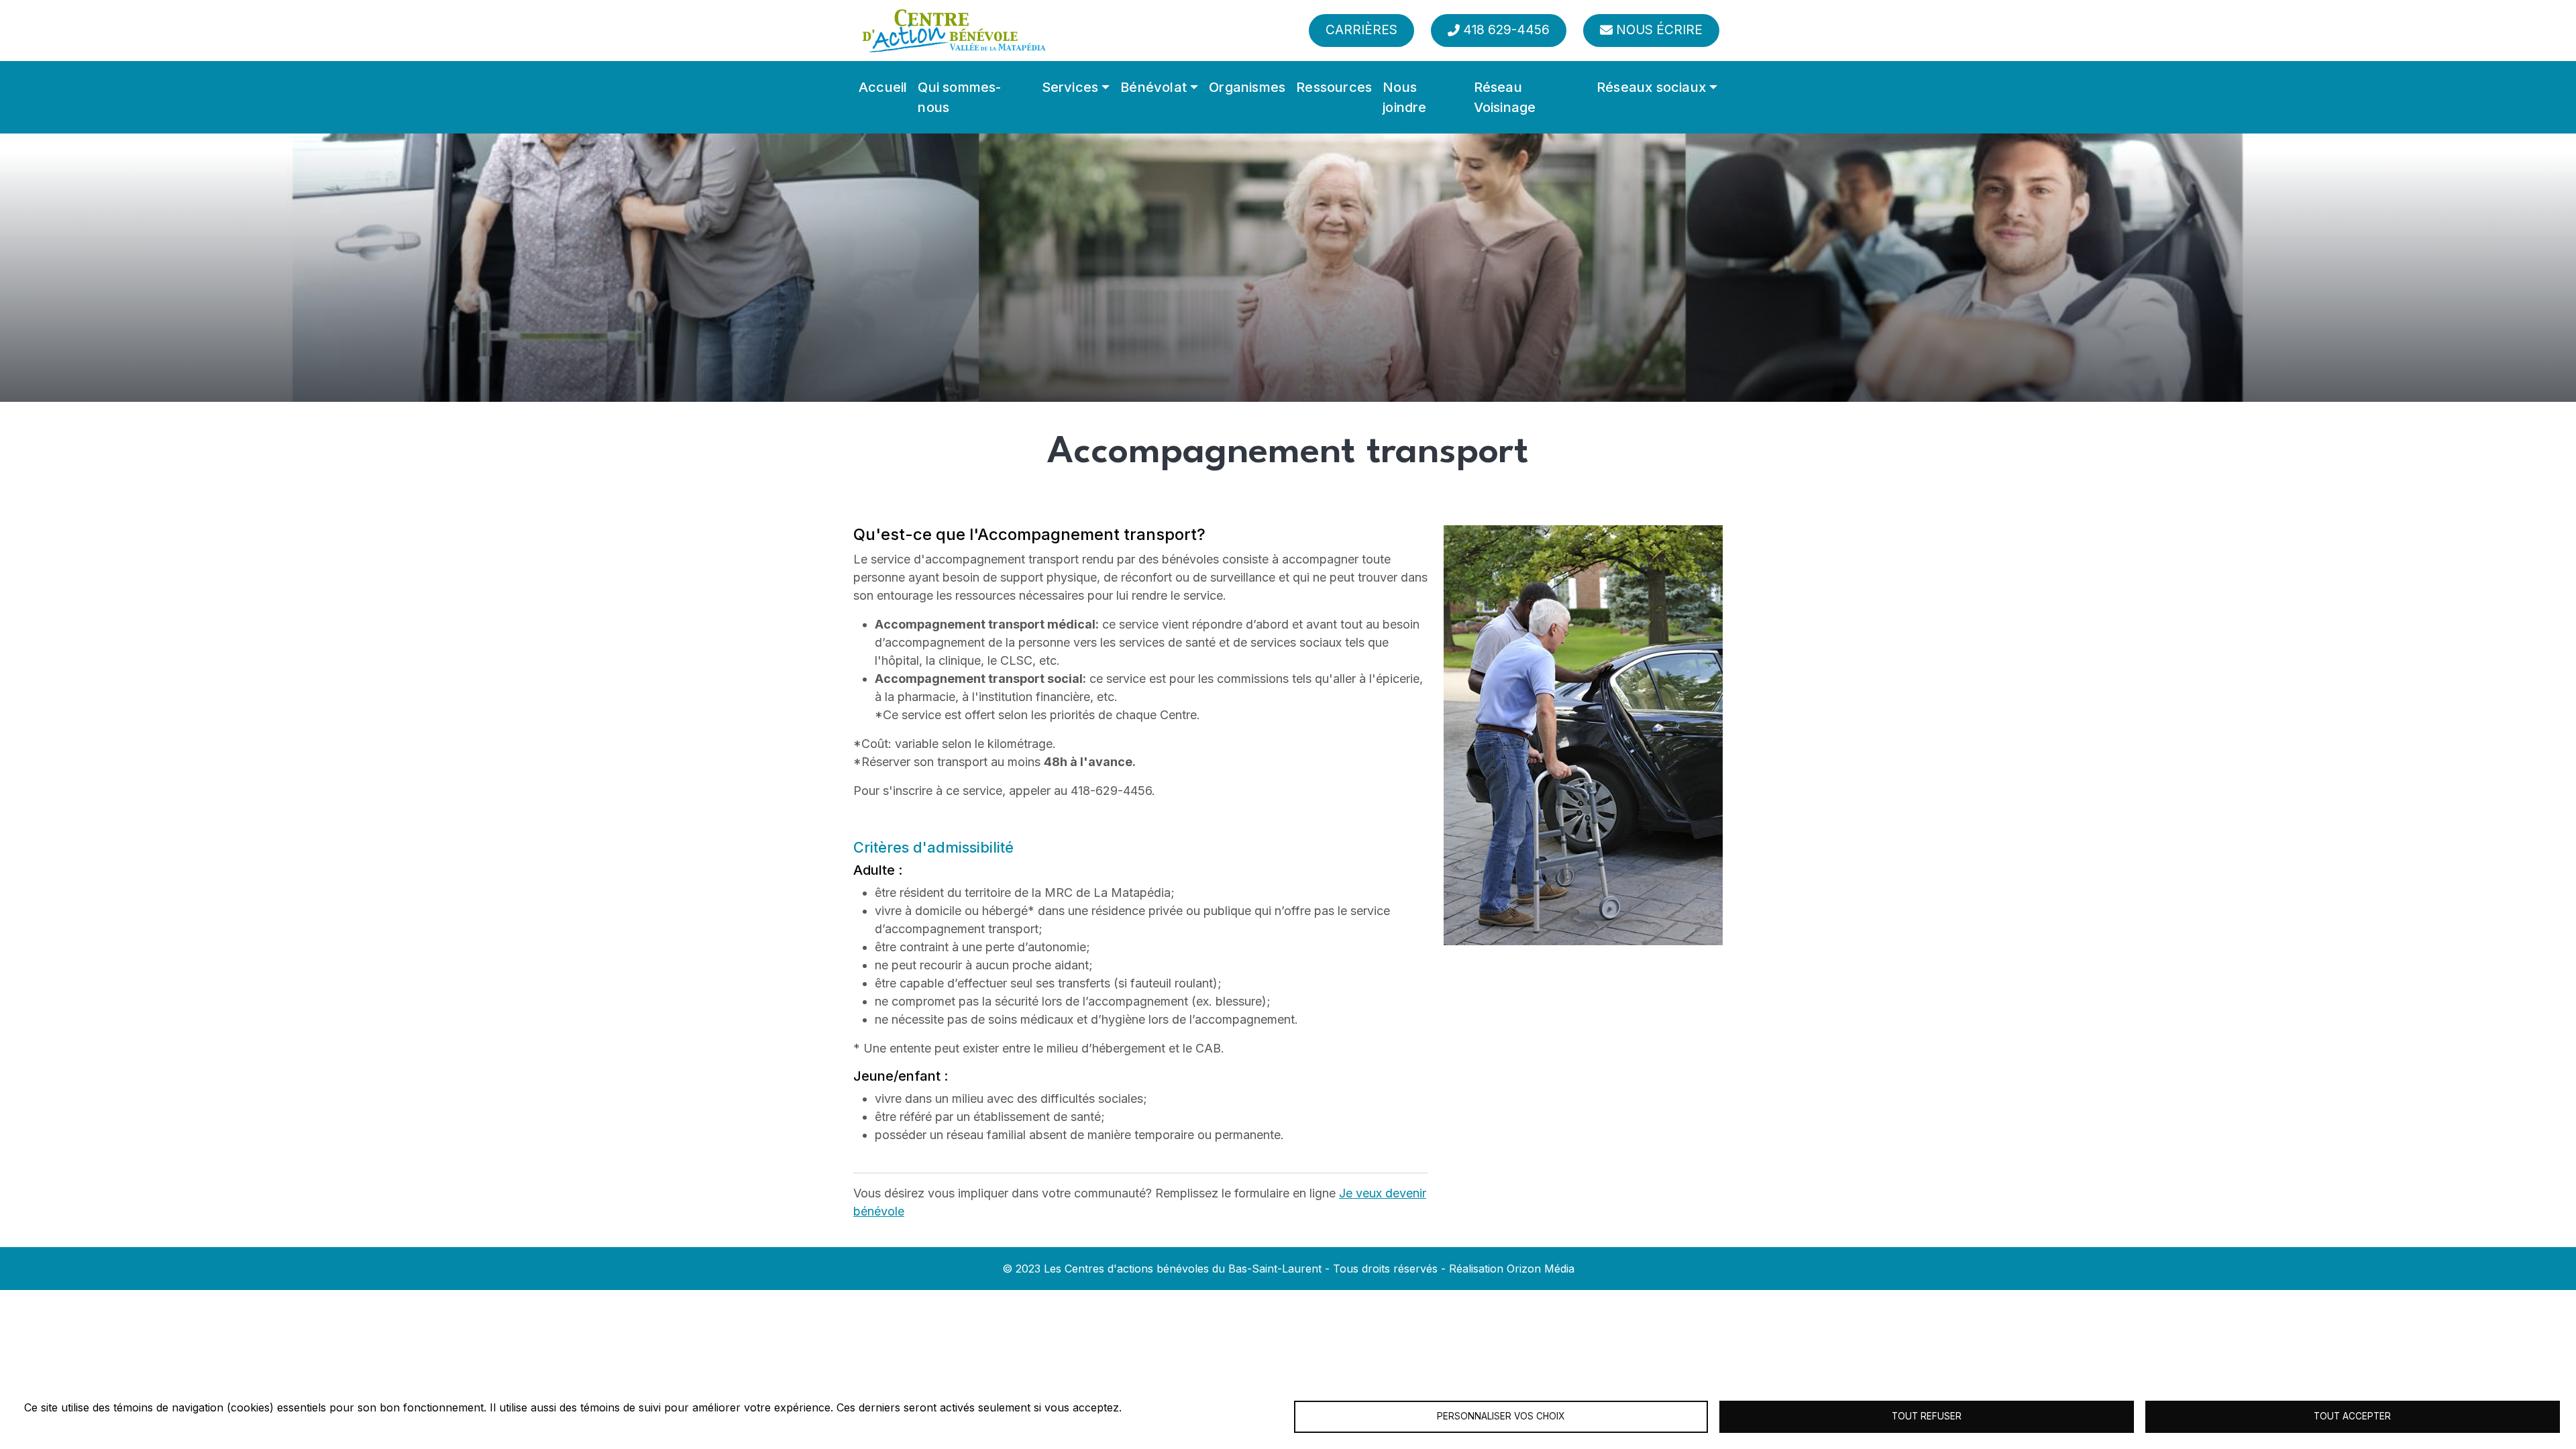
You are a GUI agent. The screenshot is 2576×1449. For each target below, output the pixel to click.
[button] (1583, 734)
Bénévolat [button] (1153, 87)
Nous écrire (1659, 30)
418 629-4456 (1506, 30)
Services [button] (1070, 87)
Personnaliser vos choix (1501, 1416)
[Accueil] (954, 31)
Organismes (1247, 87)
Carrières (1361, 30)
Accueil (883, 87)
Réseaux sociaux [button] (1651, 87)
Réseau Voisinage (1505, 97)
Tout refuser (1927, 1416)
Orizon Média (1541, 1269)
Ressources (1334, 87)
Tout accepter (2352, 1416)
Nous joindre (1404, 97)
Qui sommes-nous (959, 97)
